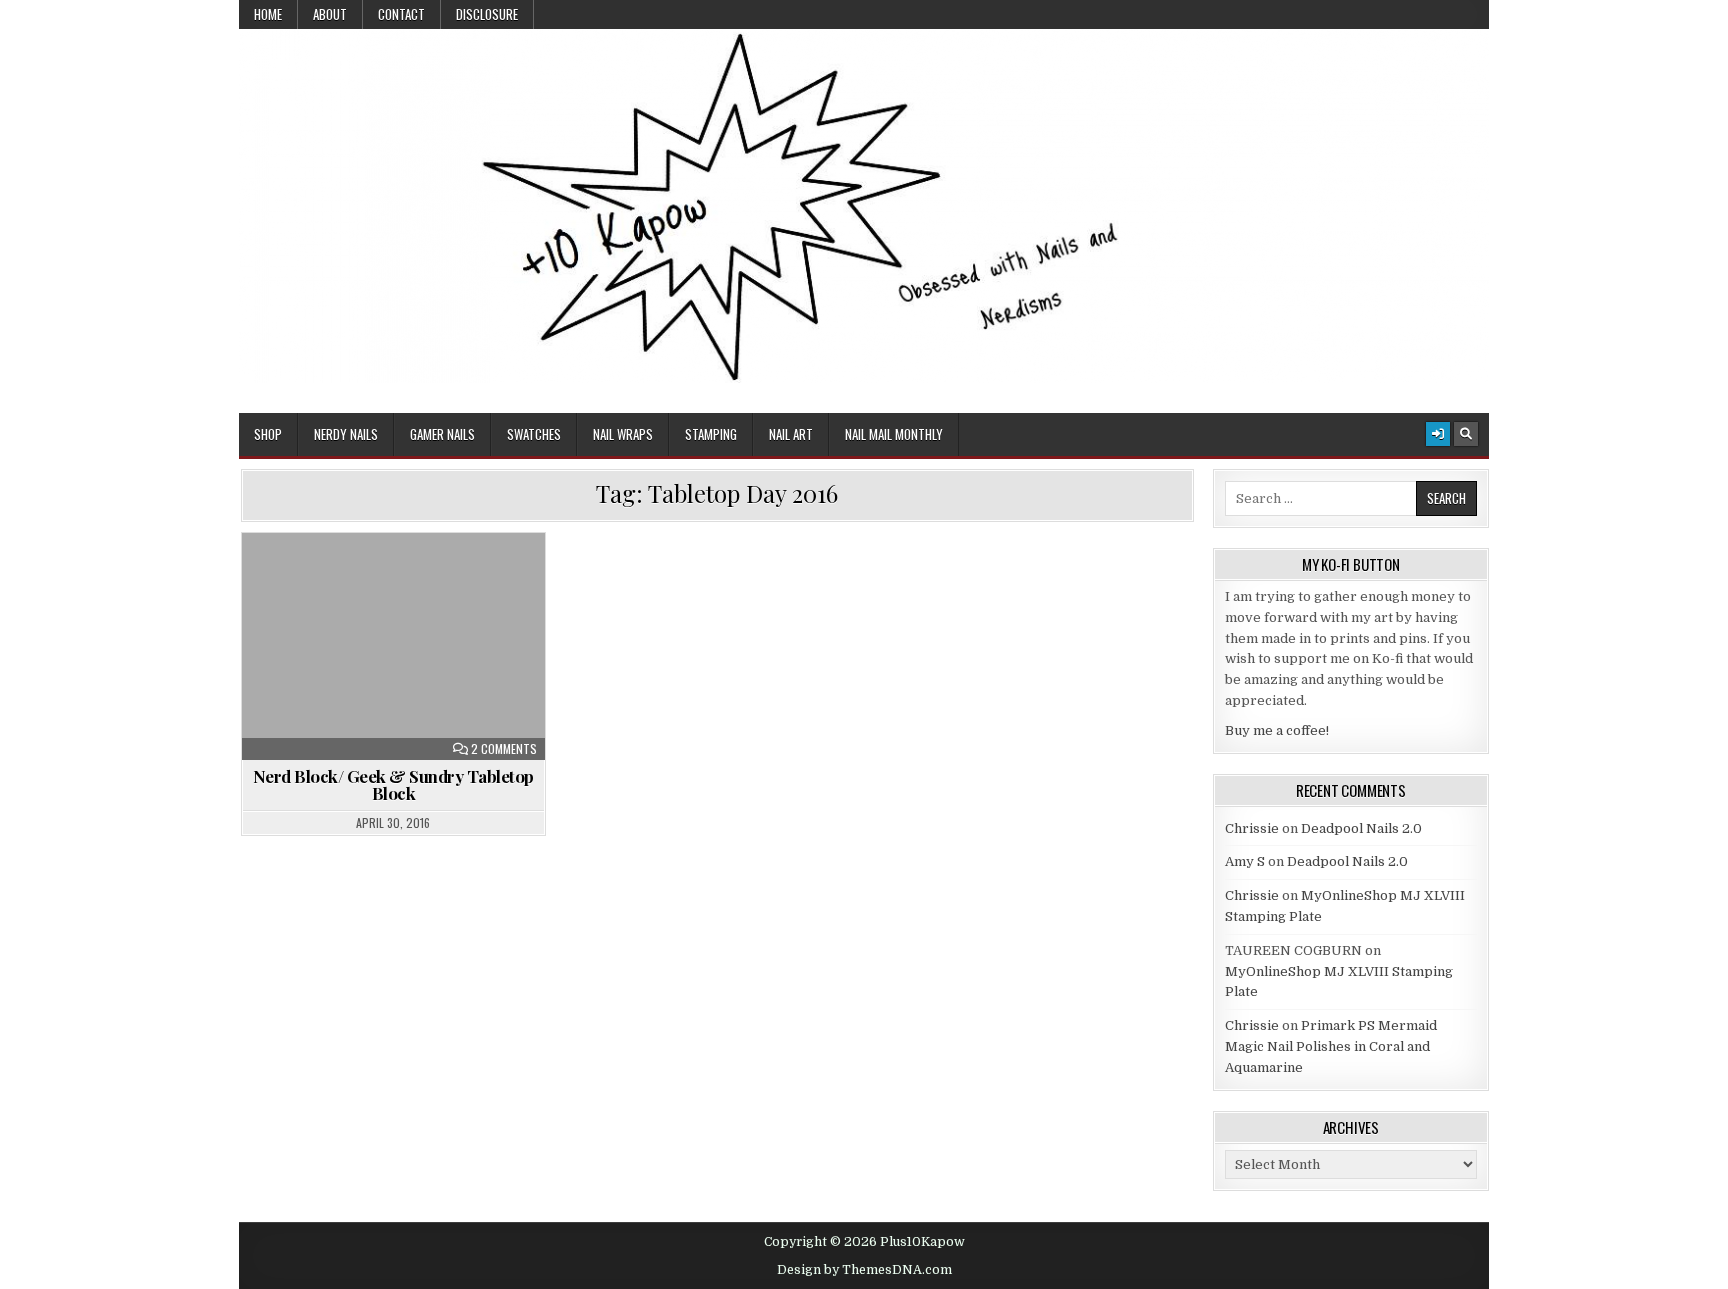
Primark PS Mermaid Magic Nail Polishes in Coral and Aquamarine (1331, 1046)
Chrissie (1252, 828)
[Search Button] (1466, 434)
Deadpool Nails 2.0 (1361, 828)
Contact (401, 14)
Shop (268, 434)
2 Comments (504, 749)
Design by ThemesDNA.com (864, 1270)
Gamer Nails (442, 434)
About (330, 14)
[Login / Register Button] (1438, 434)
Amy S (1245, 861)
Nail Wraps (623, 434)
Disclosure (487, 14)
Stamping (711, 434)
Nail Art (791, 434)
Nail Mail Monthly (894, 434)
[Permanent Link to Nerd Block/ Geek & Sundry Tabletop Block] (393, 646)
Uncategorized (402, 581)
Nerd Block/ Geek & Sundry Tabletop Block (393, 784)
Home (268, 14)
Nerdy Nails (346, 434)
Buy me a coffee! (1277, 730)
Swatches (534, 434)
